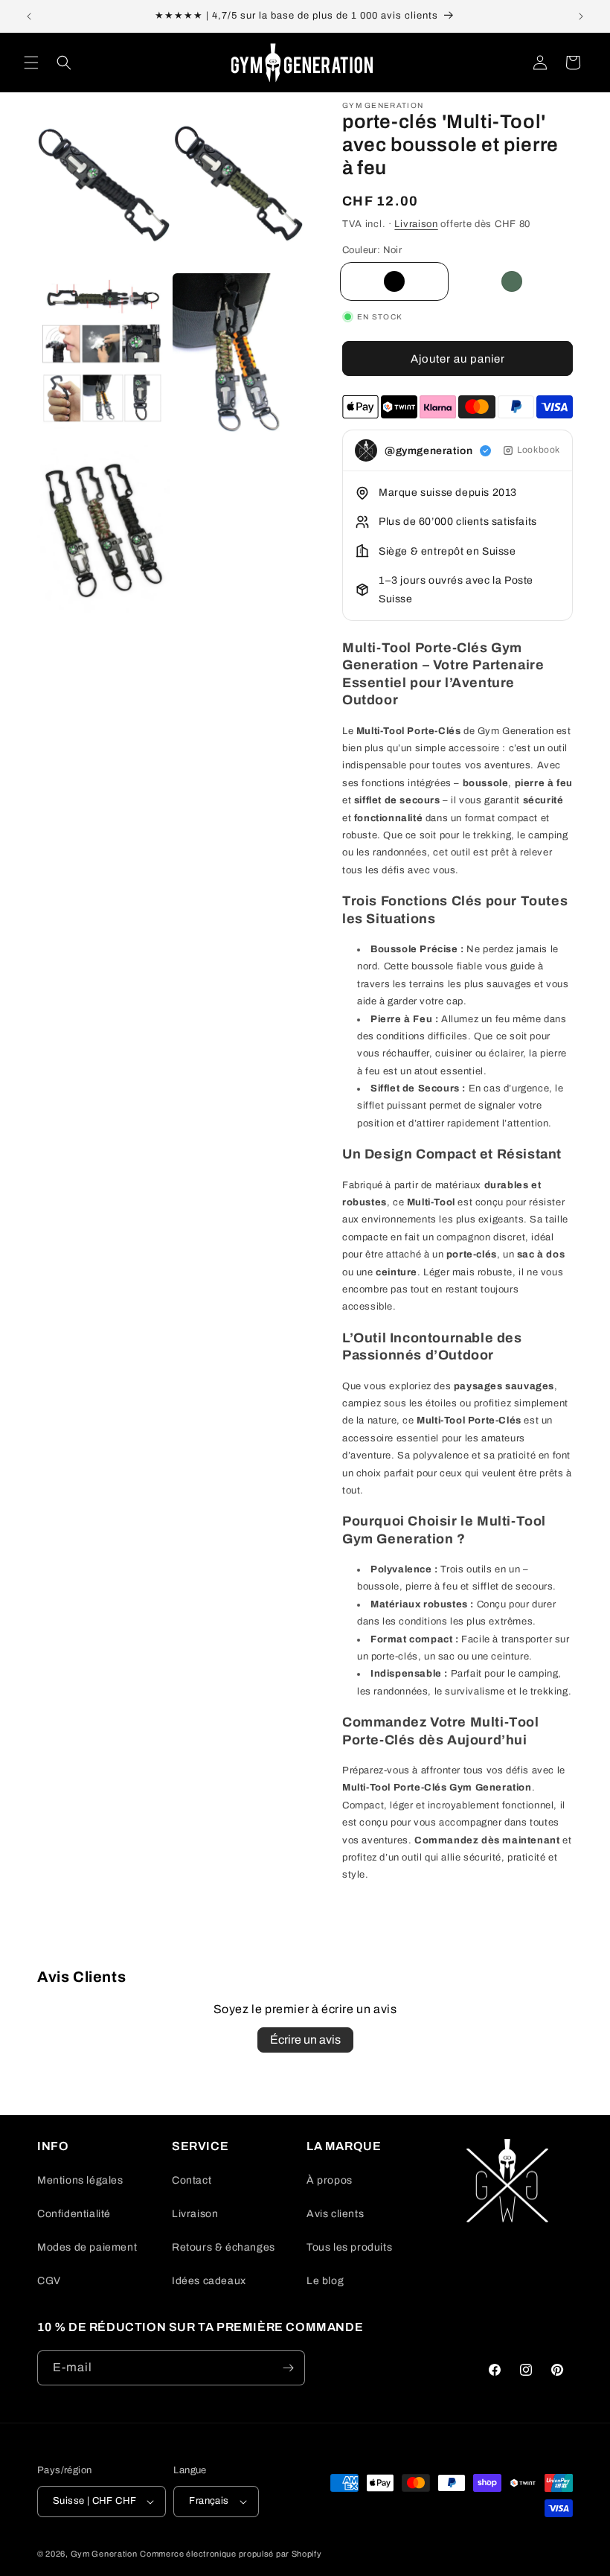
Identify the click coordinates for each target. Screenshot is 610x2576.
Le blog (325, 2281)
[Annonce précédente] (29, 16)
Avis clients (335, 2214)
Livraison (416, 224)
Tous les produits (349, 2247)
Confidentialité (74, 2214)
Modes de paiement (87, 2247)
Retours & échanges (224, 2247)
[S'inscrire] (288, 2368)
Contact (192, 2180)
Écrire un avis (305, 2040)
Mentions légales (80, 2180)
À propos (330, 2180)
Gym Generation (104, 2554)
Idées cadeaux (209, 2281)
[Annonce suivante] (581, 16)
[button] (31, 63)
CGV (49, 2281)
